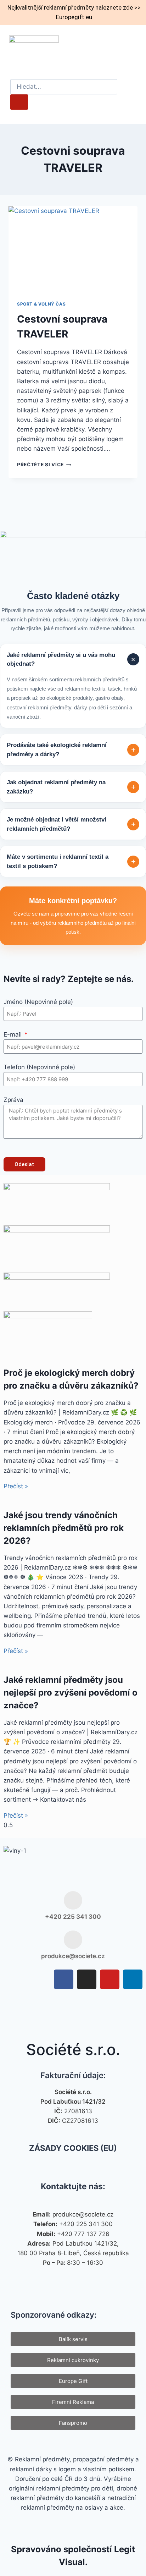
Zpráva (13, 1100)
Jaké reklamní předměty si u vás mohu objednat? (72, 660)
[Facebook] (64, 1979)
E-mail (13, 1034)
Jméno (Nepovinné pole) (38, 1002)
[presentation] (73, 249)
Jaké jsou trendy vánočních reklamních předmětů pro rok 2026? (64, 1528)
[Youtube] (110, 1979)
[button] (132, 49)
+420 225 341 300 (73, 1917)
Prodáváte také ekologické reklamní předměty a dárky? (71, 750)
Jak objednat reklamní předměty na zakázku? (71, 787)
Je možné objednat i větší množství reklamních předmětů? (71, 824)
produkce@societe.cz (73, 1956)
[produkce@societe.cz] (73, 1940)
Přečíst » (16, 1486)
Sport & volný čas (41, 304)
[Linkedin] (133, 1979)
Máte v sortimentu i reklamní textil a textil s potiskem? (71, 861)
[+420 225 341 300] (73, 1900)
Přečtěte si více (44, 465)
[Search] (19, 102)
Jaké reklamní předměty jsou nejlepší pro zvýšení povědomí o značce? (71, 1693)
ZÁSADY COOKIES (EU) (73, 2148)
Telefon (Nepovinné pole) (39, 1067)
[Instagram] (87, 1979)
